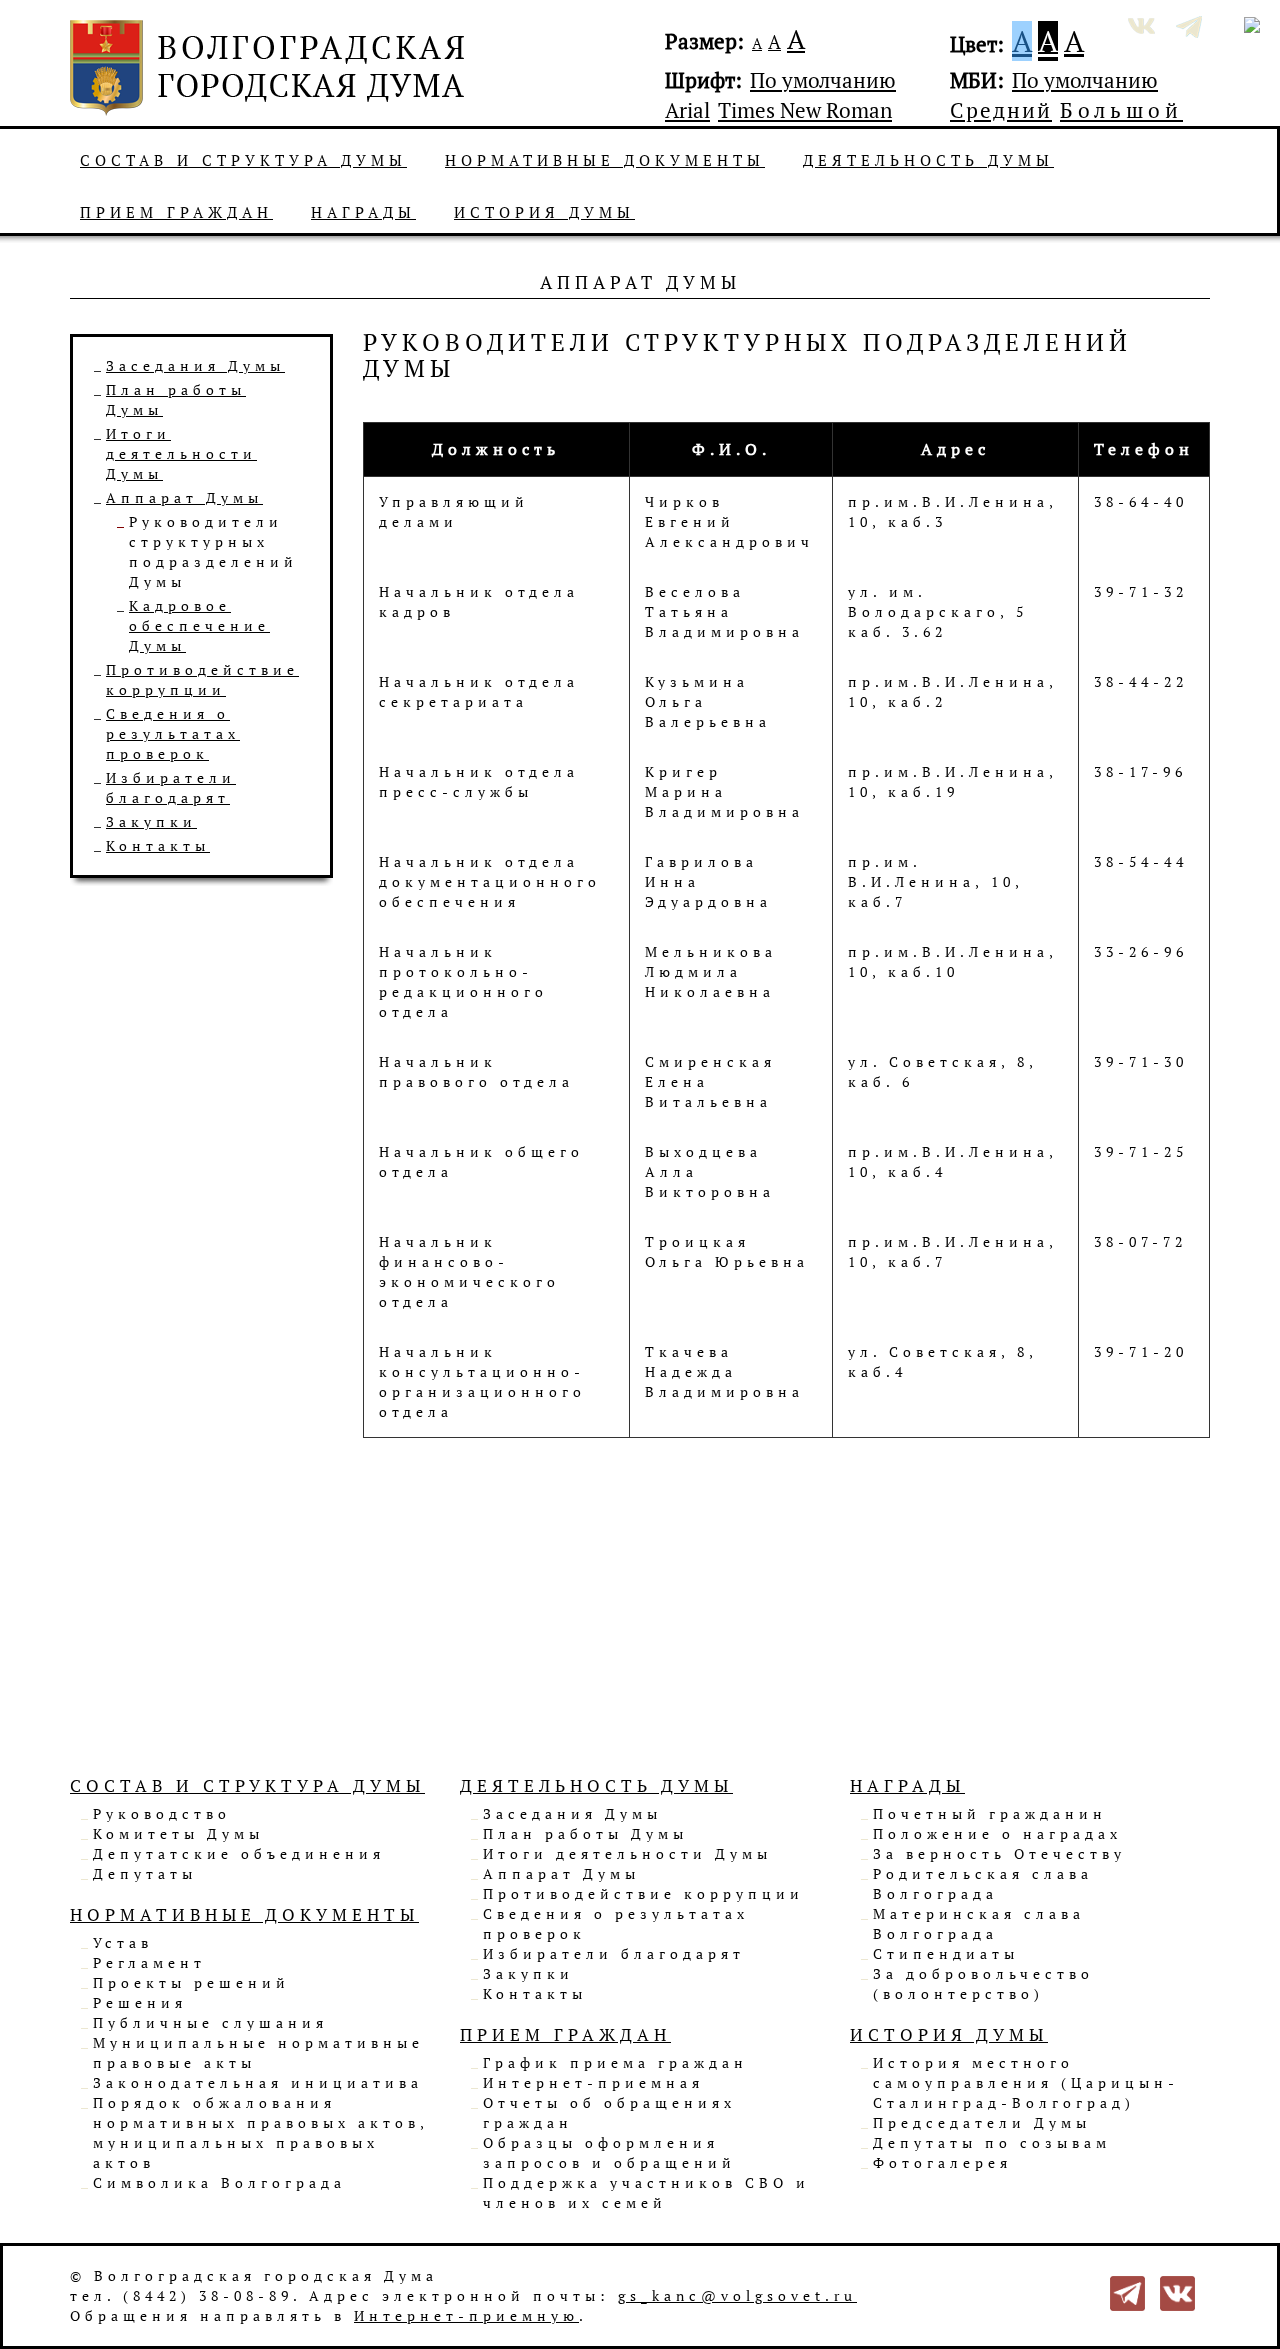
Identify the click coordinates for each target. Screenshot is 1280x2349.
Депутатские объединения (239, 1853)
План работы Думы (585, 1833)
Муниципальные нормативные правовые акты (258, 2052)
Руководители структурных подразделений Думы (213, 551)
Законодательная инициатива (258, 2082)
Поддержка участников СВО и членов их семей (646, 2192)
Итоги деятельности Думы (181, 453)
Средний (1001, 110)
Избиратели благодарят (171, 787)
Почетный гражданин (990, 1813)
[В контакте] (1177, 2291)
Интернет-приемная (593, 2082)
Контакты (158, 845)
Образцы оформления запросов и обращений (609, 2152)
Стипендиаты (946, 1953)
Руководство (162, 1813)
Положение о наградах (997, 1833)
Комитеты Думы (178, 1833)
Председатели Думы (982, 2122)
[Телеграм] (1127, 2291)
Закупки (151, 821)
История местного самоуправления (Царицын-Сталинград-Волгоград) (1026, 2082)
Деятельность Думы (928, 160)
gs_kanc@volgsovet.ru (737, 2295)
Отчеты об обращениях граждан (609, 2112)
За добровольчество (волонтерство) (983, 1983)
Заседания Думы (195, 365)
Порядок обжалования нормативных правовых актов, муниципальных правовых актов (260, 2132)
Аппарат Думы (184, 497)
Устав (123, 1942)
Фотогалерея (942, 2162)
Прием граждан (176, 212)
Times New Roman (805, 110)
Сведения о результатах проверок (173, 733)
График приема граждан (615, 2062)
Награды (363, 212)
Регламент (149, 1962)
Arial (687, 110)
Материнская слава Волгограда (979, 1923)
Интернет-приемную (466, 2315)
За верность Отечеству (999, 1853)
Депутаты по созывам (992, 2142)
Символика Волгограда (219, 2182)
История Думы (544, 212)
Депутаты (145, 1873)
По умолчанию (823, 80)
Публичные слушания (210, 2022)
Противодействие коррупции (202, 679)
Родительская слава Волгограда (983, 1883)
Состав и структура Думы (243, 160)
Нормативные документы (605, 160)
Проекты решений (191, 1982)
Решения (140, 2002)
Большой (1121, 110)
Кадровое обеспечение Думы (199, 625)
